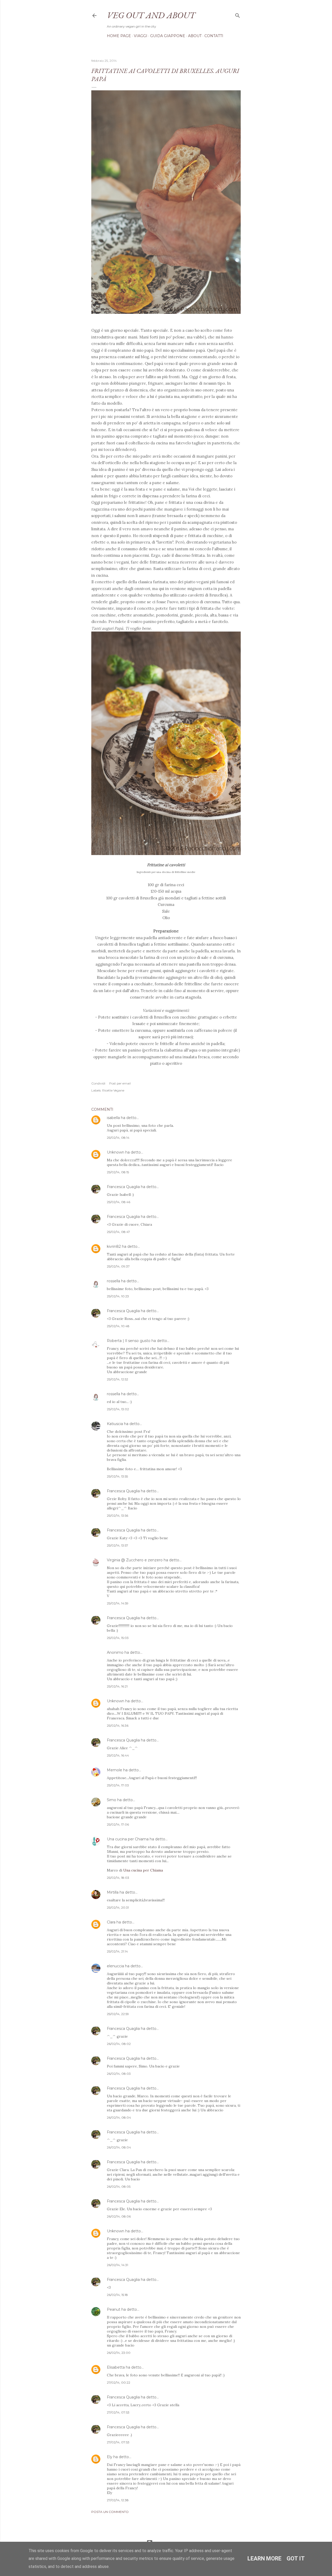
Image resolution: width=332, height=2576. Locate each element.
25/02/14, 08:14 (118, 1138)
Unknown (116, 1152)
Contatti (214, 36)
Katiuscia (115, 1424)
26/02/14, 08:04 (119, 2117)
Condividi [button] (98, 1083)
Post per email (120, 1083)
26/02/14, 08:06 (119, 2216)
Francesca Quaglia (123, 1187)
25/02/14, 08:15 (118, 1172)
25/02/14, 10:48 (118, 1326)
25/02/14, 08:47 (118, 1232)
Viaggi (141, 36)
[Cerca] (238, 14)
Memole (115, 1770)
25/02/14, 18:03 (118, 1878)
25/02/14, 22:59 (118, 2014)
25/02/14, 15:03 (118, 1638)
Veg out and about (151, 15)
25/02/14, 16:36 (118, 1726)
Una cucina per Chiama (128, 1839)
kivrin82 (114, 1246)
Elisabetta (116, 2367)
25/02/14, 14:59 (118, 1603)
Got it (296, 2558)
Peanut (114, 2309)
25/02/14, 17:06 (118, 1824)
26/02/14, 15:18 (117, 2295)
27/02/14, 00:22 (119, 2382)
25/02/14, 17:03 (118, 1785)
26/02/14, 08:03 (119, 2074)
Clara (111, 1922)
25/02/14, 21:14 (117, 1951)
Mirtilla (113, 1892)
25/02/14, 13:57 (117, 1545)
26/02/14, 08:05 (119, 2187)
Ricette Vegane (113, 1090)
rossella (113, 1281)
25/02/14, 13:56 (117, 1516)
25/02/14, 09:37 (118, 1266)
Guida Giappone (168, 36)
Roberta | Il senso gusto (129, 1341)
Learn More (264, 2558)
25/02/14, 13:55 (117, 1476)
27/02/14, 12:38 (118, 2500)
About (195, 36)
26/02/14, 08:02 (119, 2044)
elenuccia (115, 1966)
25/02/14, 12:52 (117, 1379)
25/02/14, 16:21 (117, 1686)
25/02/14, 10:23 (118, 1296)
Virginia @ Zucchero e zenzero (135, 1560)
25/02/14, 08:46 (119, 1202)
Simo (112, 1800)
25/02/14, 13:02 (118, 1409)
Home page (119, 36)
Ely (110, 2457)
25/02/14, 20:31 (118, 1907)
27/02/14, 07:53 (118, 2412)
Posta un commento (110, 2512)
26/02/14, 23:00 (119, 2353)
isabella (113, 1118)
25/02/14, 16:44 (118, 1755)
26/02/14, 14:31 (117, 2265)
